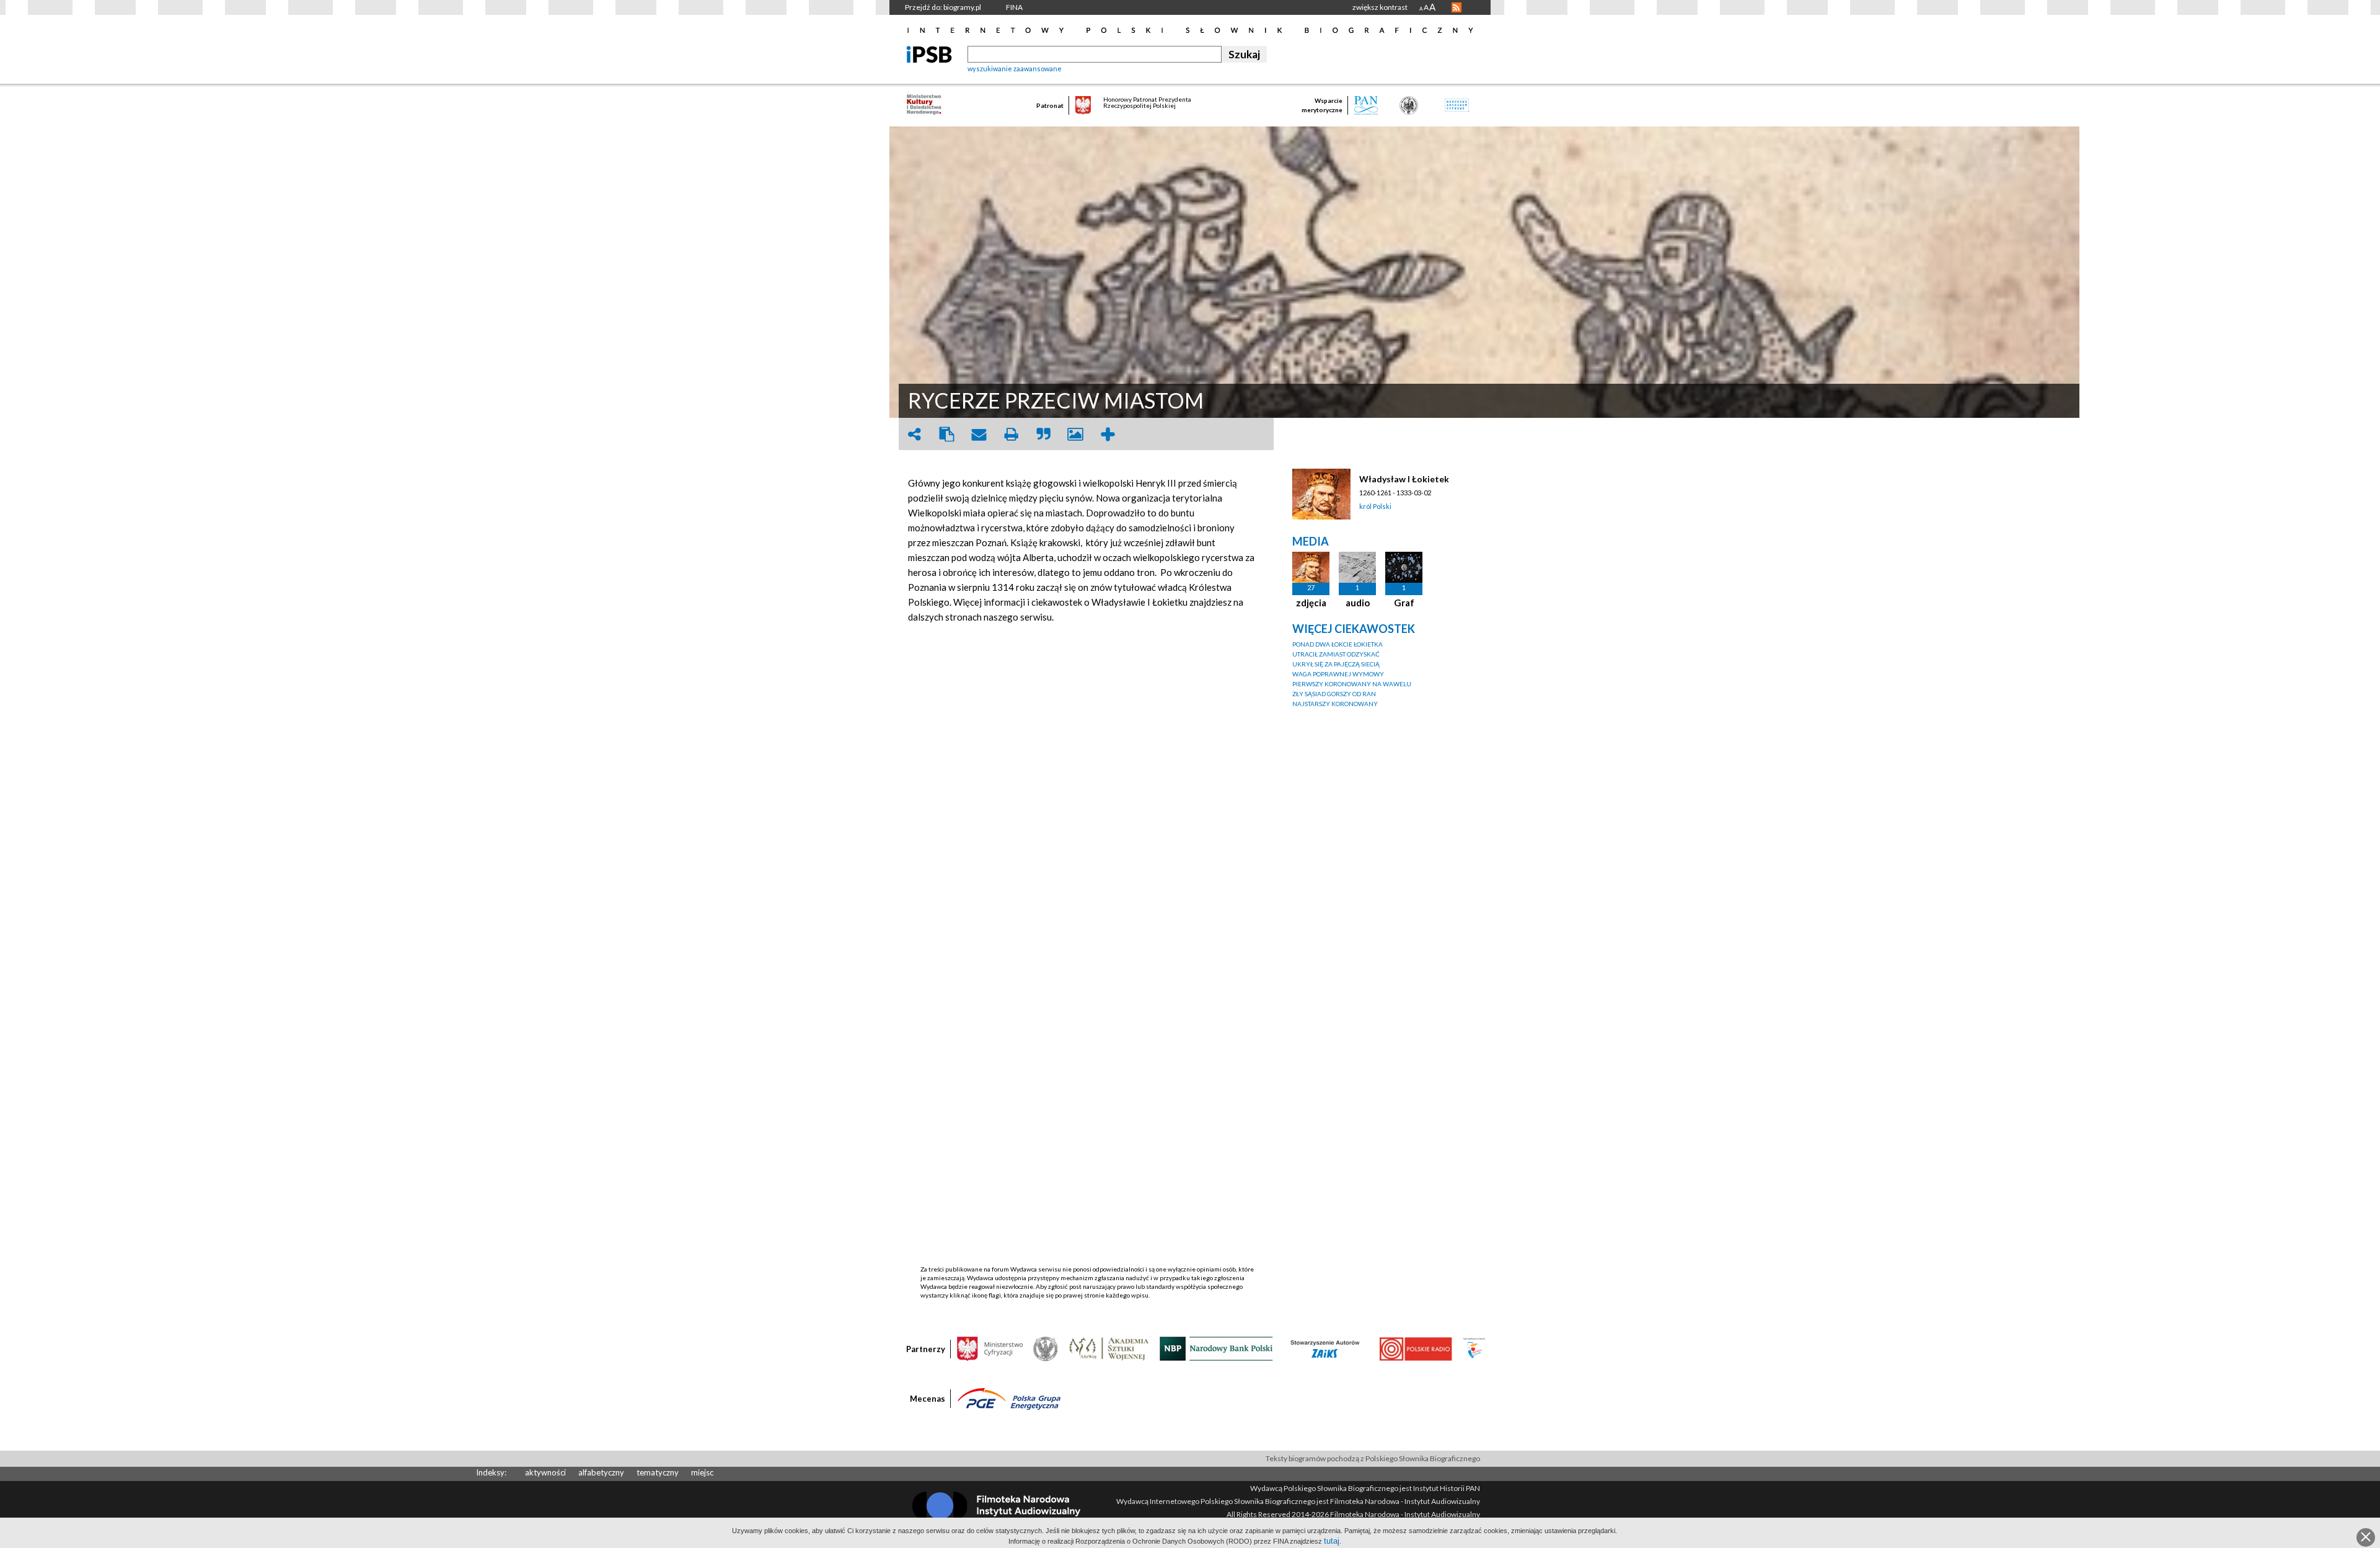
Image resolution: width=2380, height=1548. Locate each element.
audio (1358, 603)
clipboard (946, 434)
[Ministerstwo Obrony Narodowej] (1046, 1348)
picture (1075, 434)
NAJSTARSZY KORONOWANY (1335, 704)
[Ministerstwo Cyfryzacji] (990, 1348)
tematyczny (658, 1472)
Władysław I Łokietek (1404, 479)
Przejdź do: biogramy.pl (943, 7)
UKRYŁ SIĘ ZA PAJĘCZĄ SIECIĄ (1336, 664)
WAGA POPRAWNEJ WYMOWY (1338, 674)
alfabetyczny (601, 1472)
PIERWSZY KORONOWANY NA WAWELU (1352, 684)
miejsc (702, 1472)
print (1011, 434)
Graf (1404, 603)
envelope (979, 434)
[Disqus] (1088, 789)
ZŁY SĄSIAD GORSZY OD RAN (1334, 694)
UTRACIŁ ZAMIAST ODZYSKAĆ (1336, 654)
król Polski (1375, 506)
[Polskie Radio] (1415, 1348)
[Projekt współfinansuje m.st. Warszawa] (1474, 1348)
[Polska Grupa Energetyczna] (1009, 1398)
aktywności (545, 1472)
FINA (1014, 7)
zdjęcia (1311, 603)
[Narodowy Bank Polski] (1216, 1348)
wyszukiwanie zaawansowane (1015, 69)
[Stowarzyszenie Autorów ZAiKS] (1326, 1348)
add (1108, 434)
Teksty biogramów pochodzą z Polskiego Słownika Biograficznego (1373, 1458)
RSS (1457, 7)
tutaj (1332, 1541)
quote (1043, 434)
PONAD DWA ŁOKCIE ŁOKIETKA (1338, 644)
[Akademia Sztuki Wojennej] (1109, 1348)
